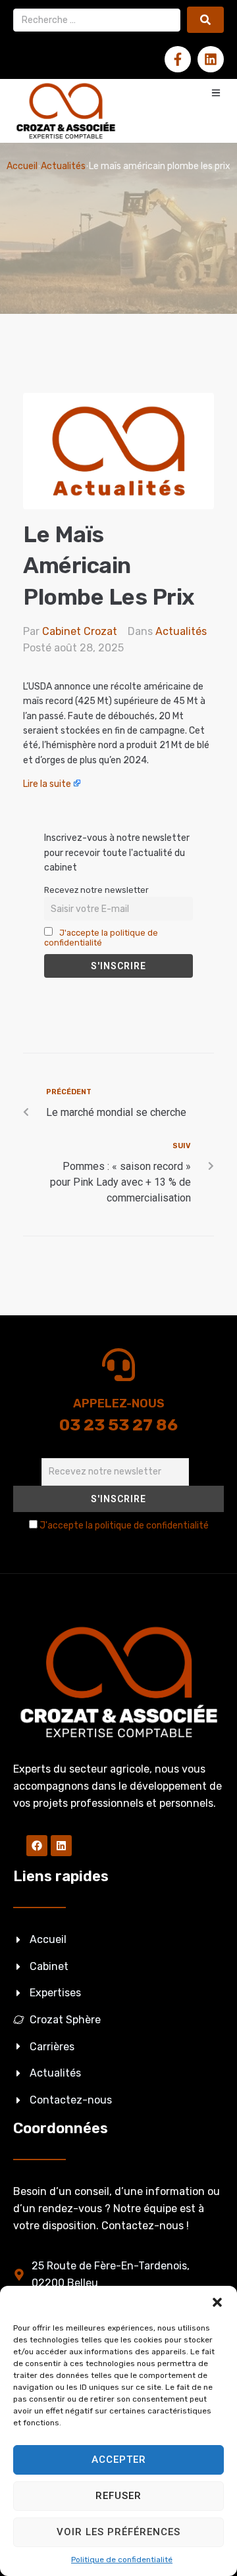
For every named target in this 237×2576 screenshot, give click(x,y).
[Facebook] (37, 1846)
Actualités (63, 166)
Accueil (22, 166)
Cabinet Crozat (80, 631)
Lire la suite (47, 784)
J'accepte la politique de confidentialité (101, 938)
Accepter (119, 2460)
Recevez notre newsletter (96, 890)
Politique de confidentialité (122, 2560)
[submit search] (205, 20)
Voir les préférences (118, 2532)
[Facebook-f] (178, 59)
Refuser (118, 2496)
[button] (217, 2302)
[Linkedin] (211, 59)
